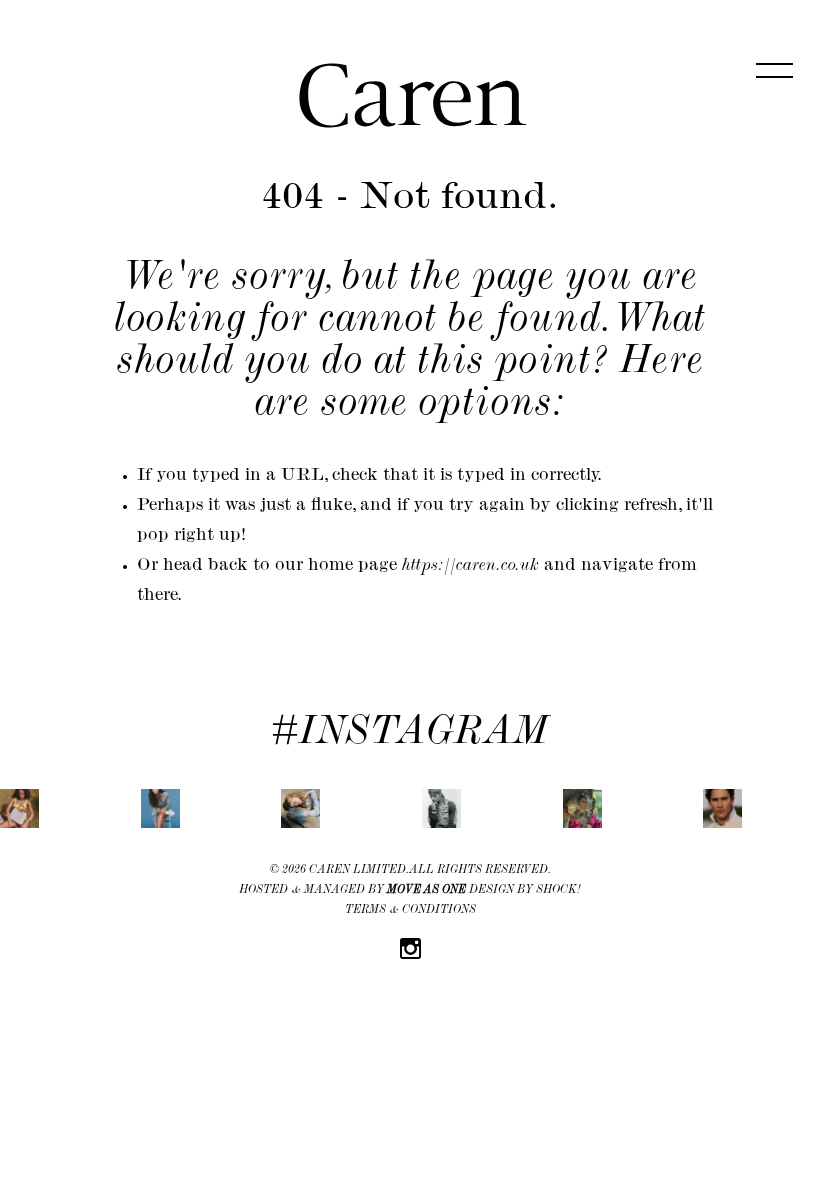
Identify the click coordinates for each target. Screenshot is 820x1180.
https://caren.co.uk (470, 567)
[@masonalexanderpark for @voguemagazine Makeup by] (582, 808)
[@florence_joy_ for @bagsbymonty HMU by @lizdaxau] (19, 808)
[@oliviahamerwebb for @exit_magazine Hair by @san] (160, 808)
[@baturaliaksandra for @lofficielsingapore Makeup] (300, 808)
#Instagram (410, 735)
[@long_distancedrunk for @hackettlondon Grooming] (722, 808)
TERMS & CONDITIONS (410, 911)
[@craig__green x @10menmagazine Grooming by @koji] (441, 808)
